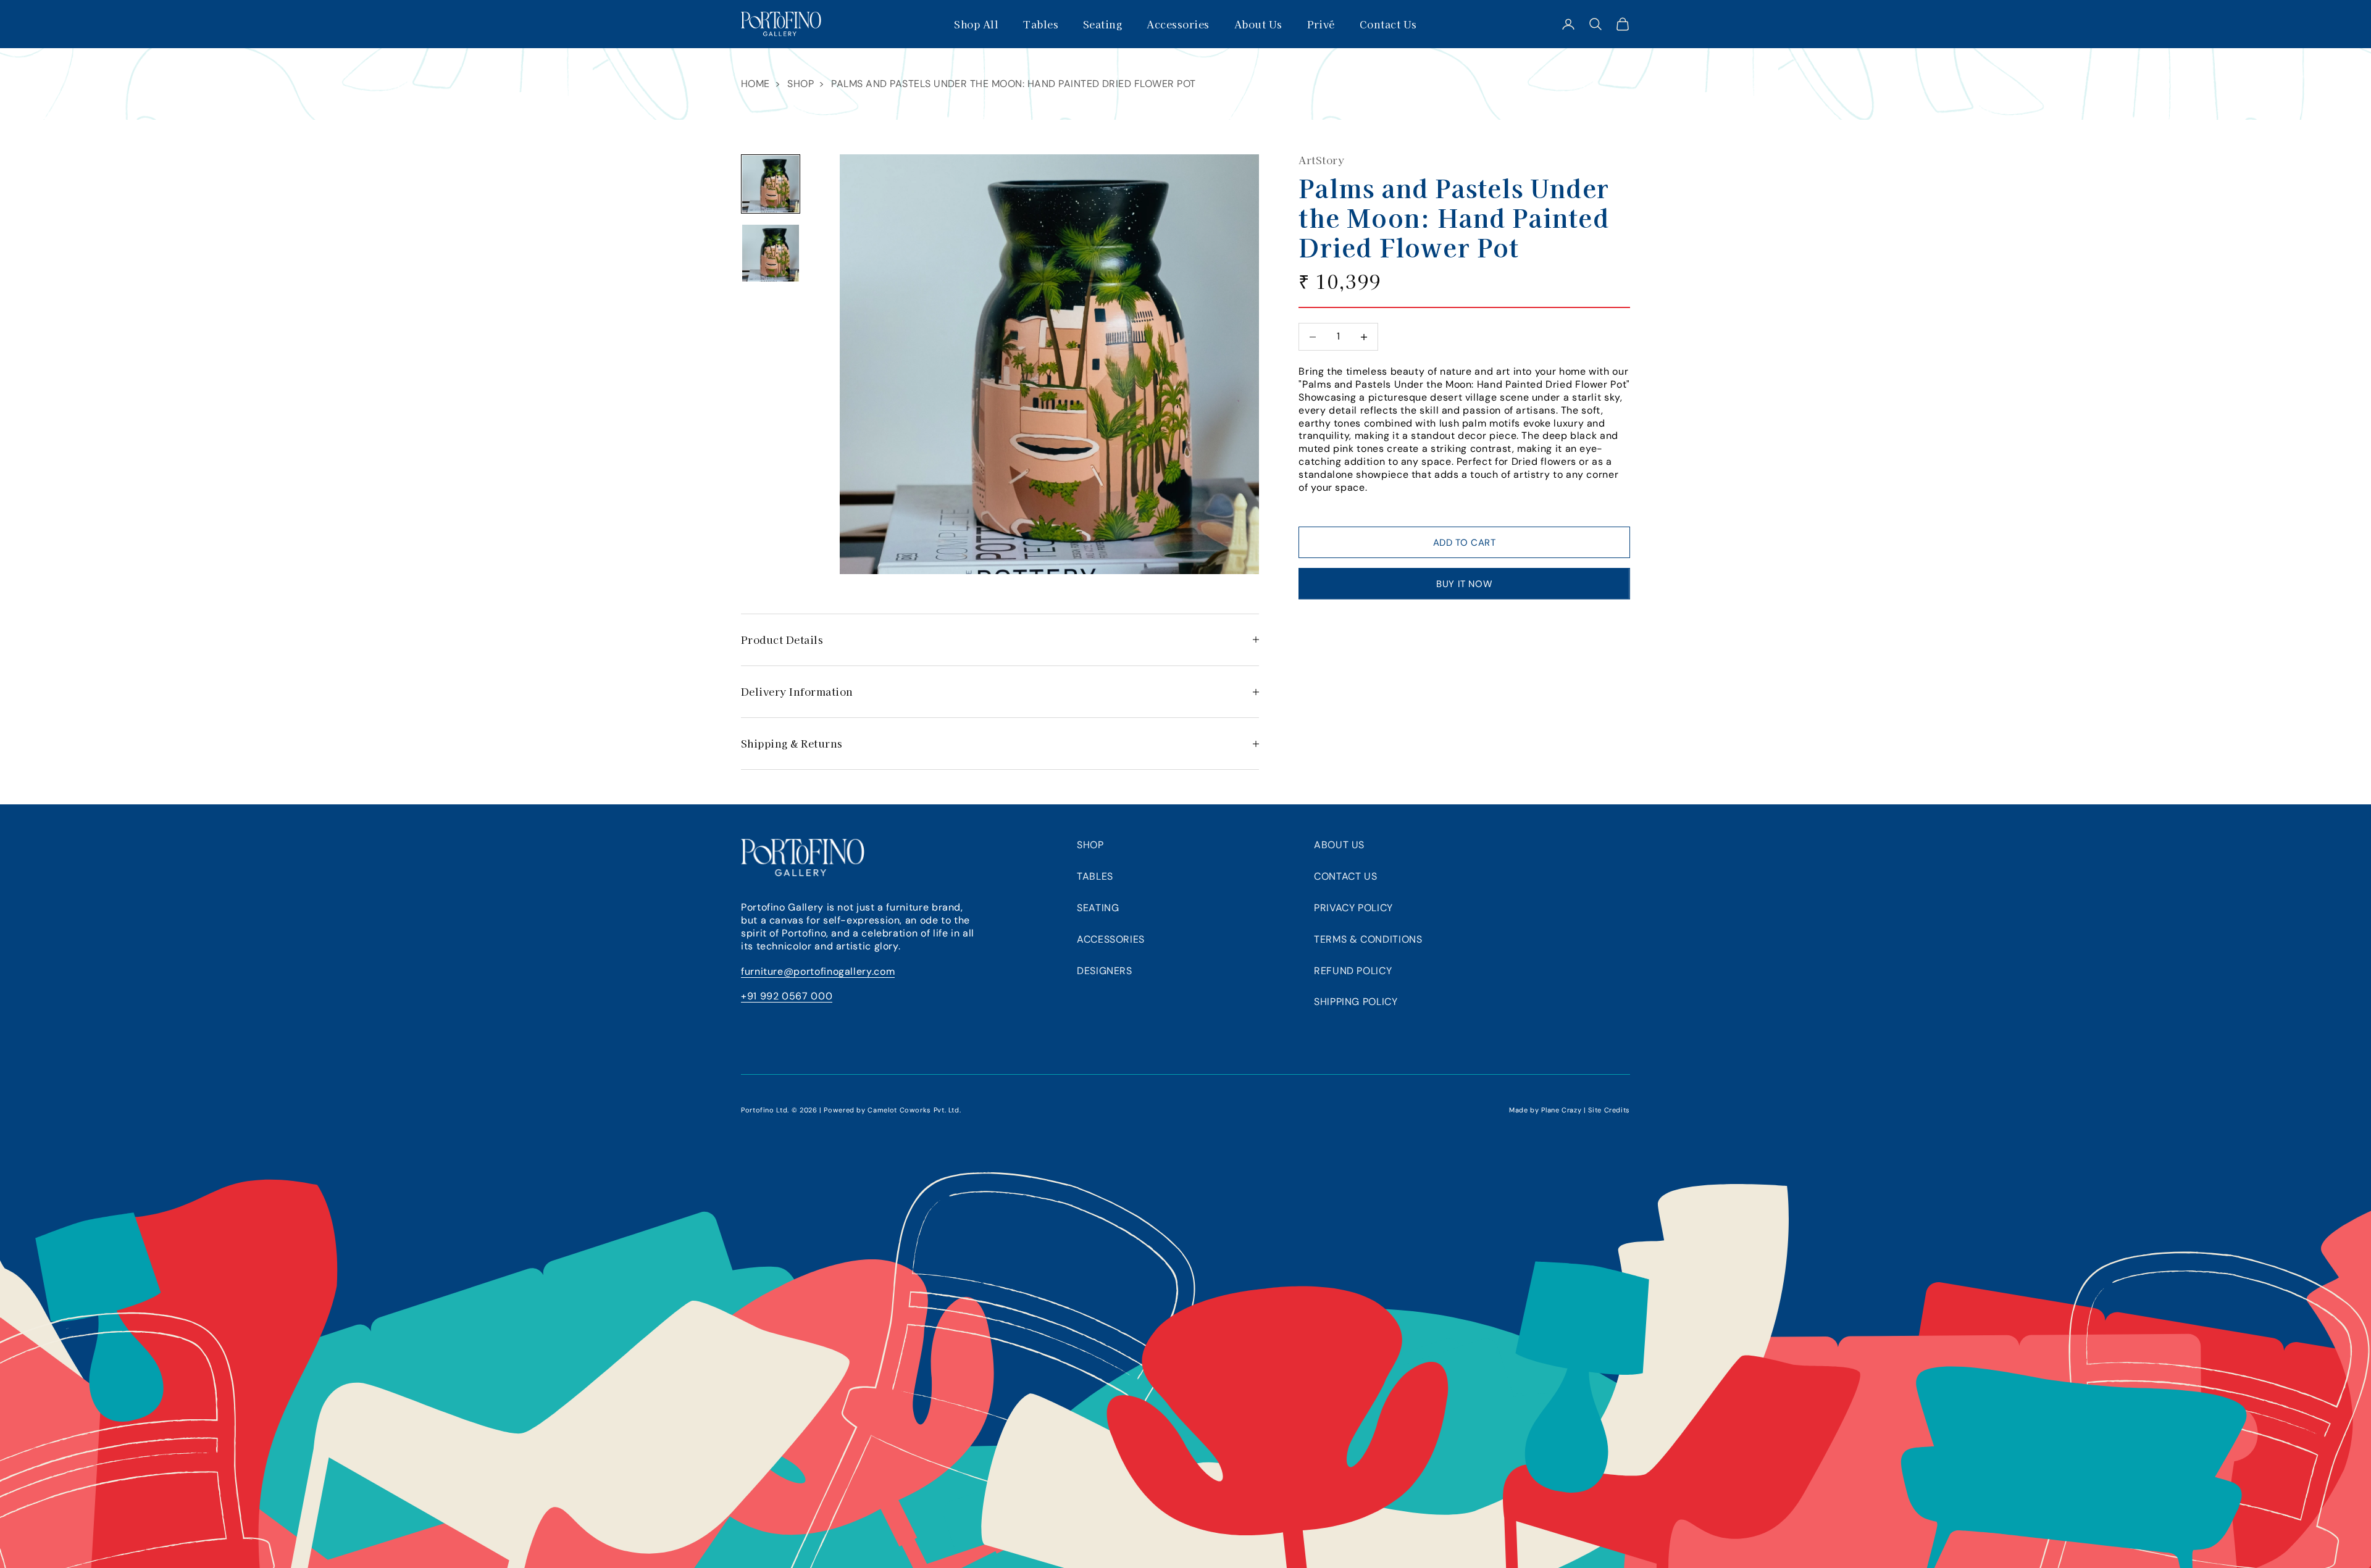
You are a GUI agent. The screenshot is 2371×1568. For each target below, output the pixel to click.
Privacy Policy (1353, 908)
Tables (1041, 24)
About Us (1258, 24)
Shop (801, 84)
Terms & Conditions (1368, 939)
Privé (1321, 24)
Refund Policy (1353, 971)
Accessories (1178, 24)
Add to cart (1465, 543)
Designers (1105, 971)
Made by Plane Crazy (1545, 1110)
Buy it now (1464, 584)
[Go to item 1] (771, 184)
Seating (1102, 24)
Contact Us (1388, 24)
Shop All (976, 24)
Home (755, 84)
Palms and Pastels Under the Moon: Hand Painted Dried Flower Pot (1013, 84)
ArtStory (1321, 160)
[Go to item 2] (771, 253)
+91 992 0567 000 (787, 996)
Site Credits (1609, 1110)
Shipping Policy (1356, 1002)
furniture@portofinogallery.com (818, 971)
